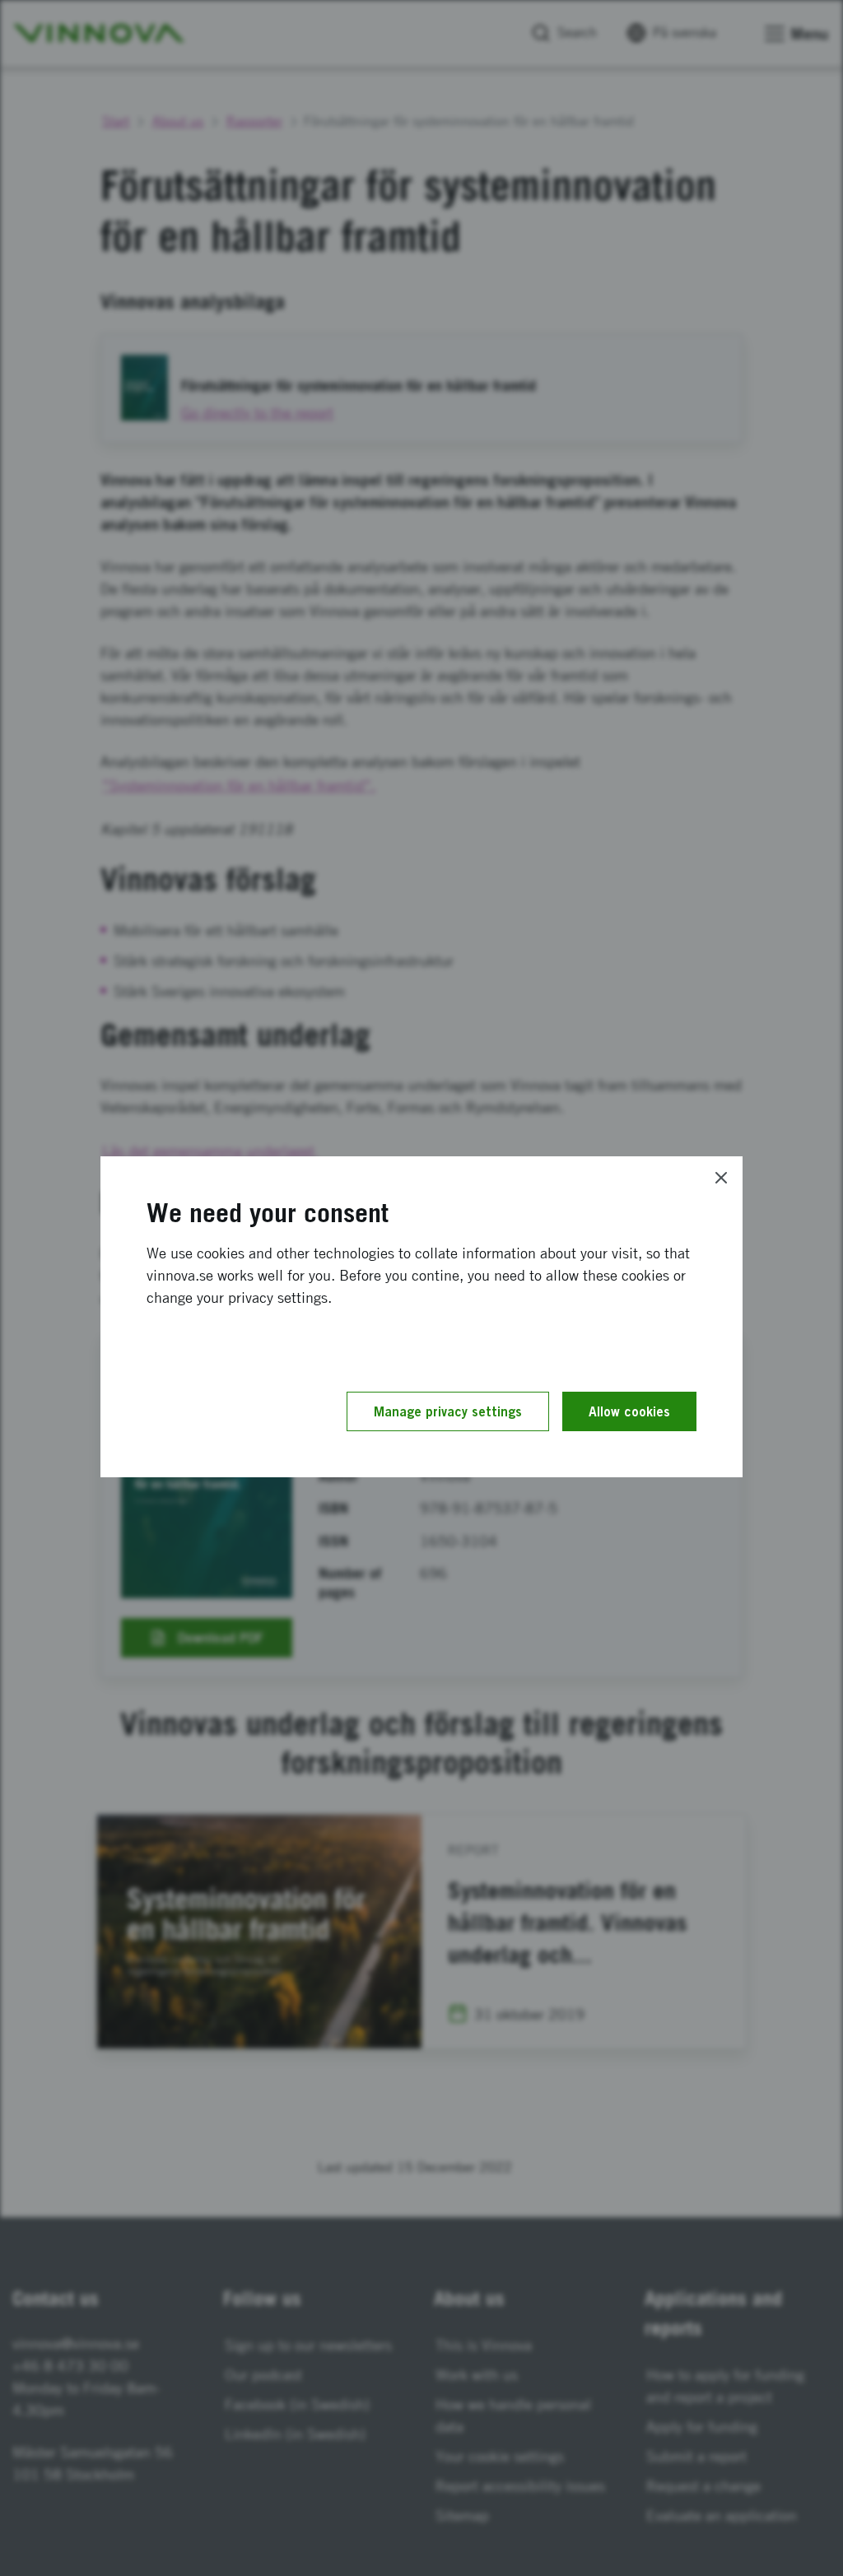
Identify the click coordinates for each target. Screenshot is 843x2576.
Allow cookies (629, 1411)
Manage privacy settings (448, 1411)
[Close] (721, 1178)
